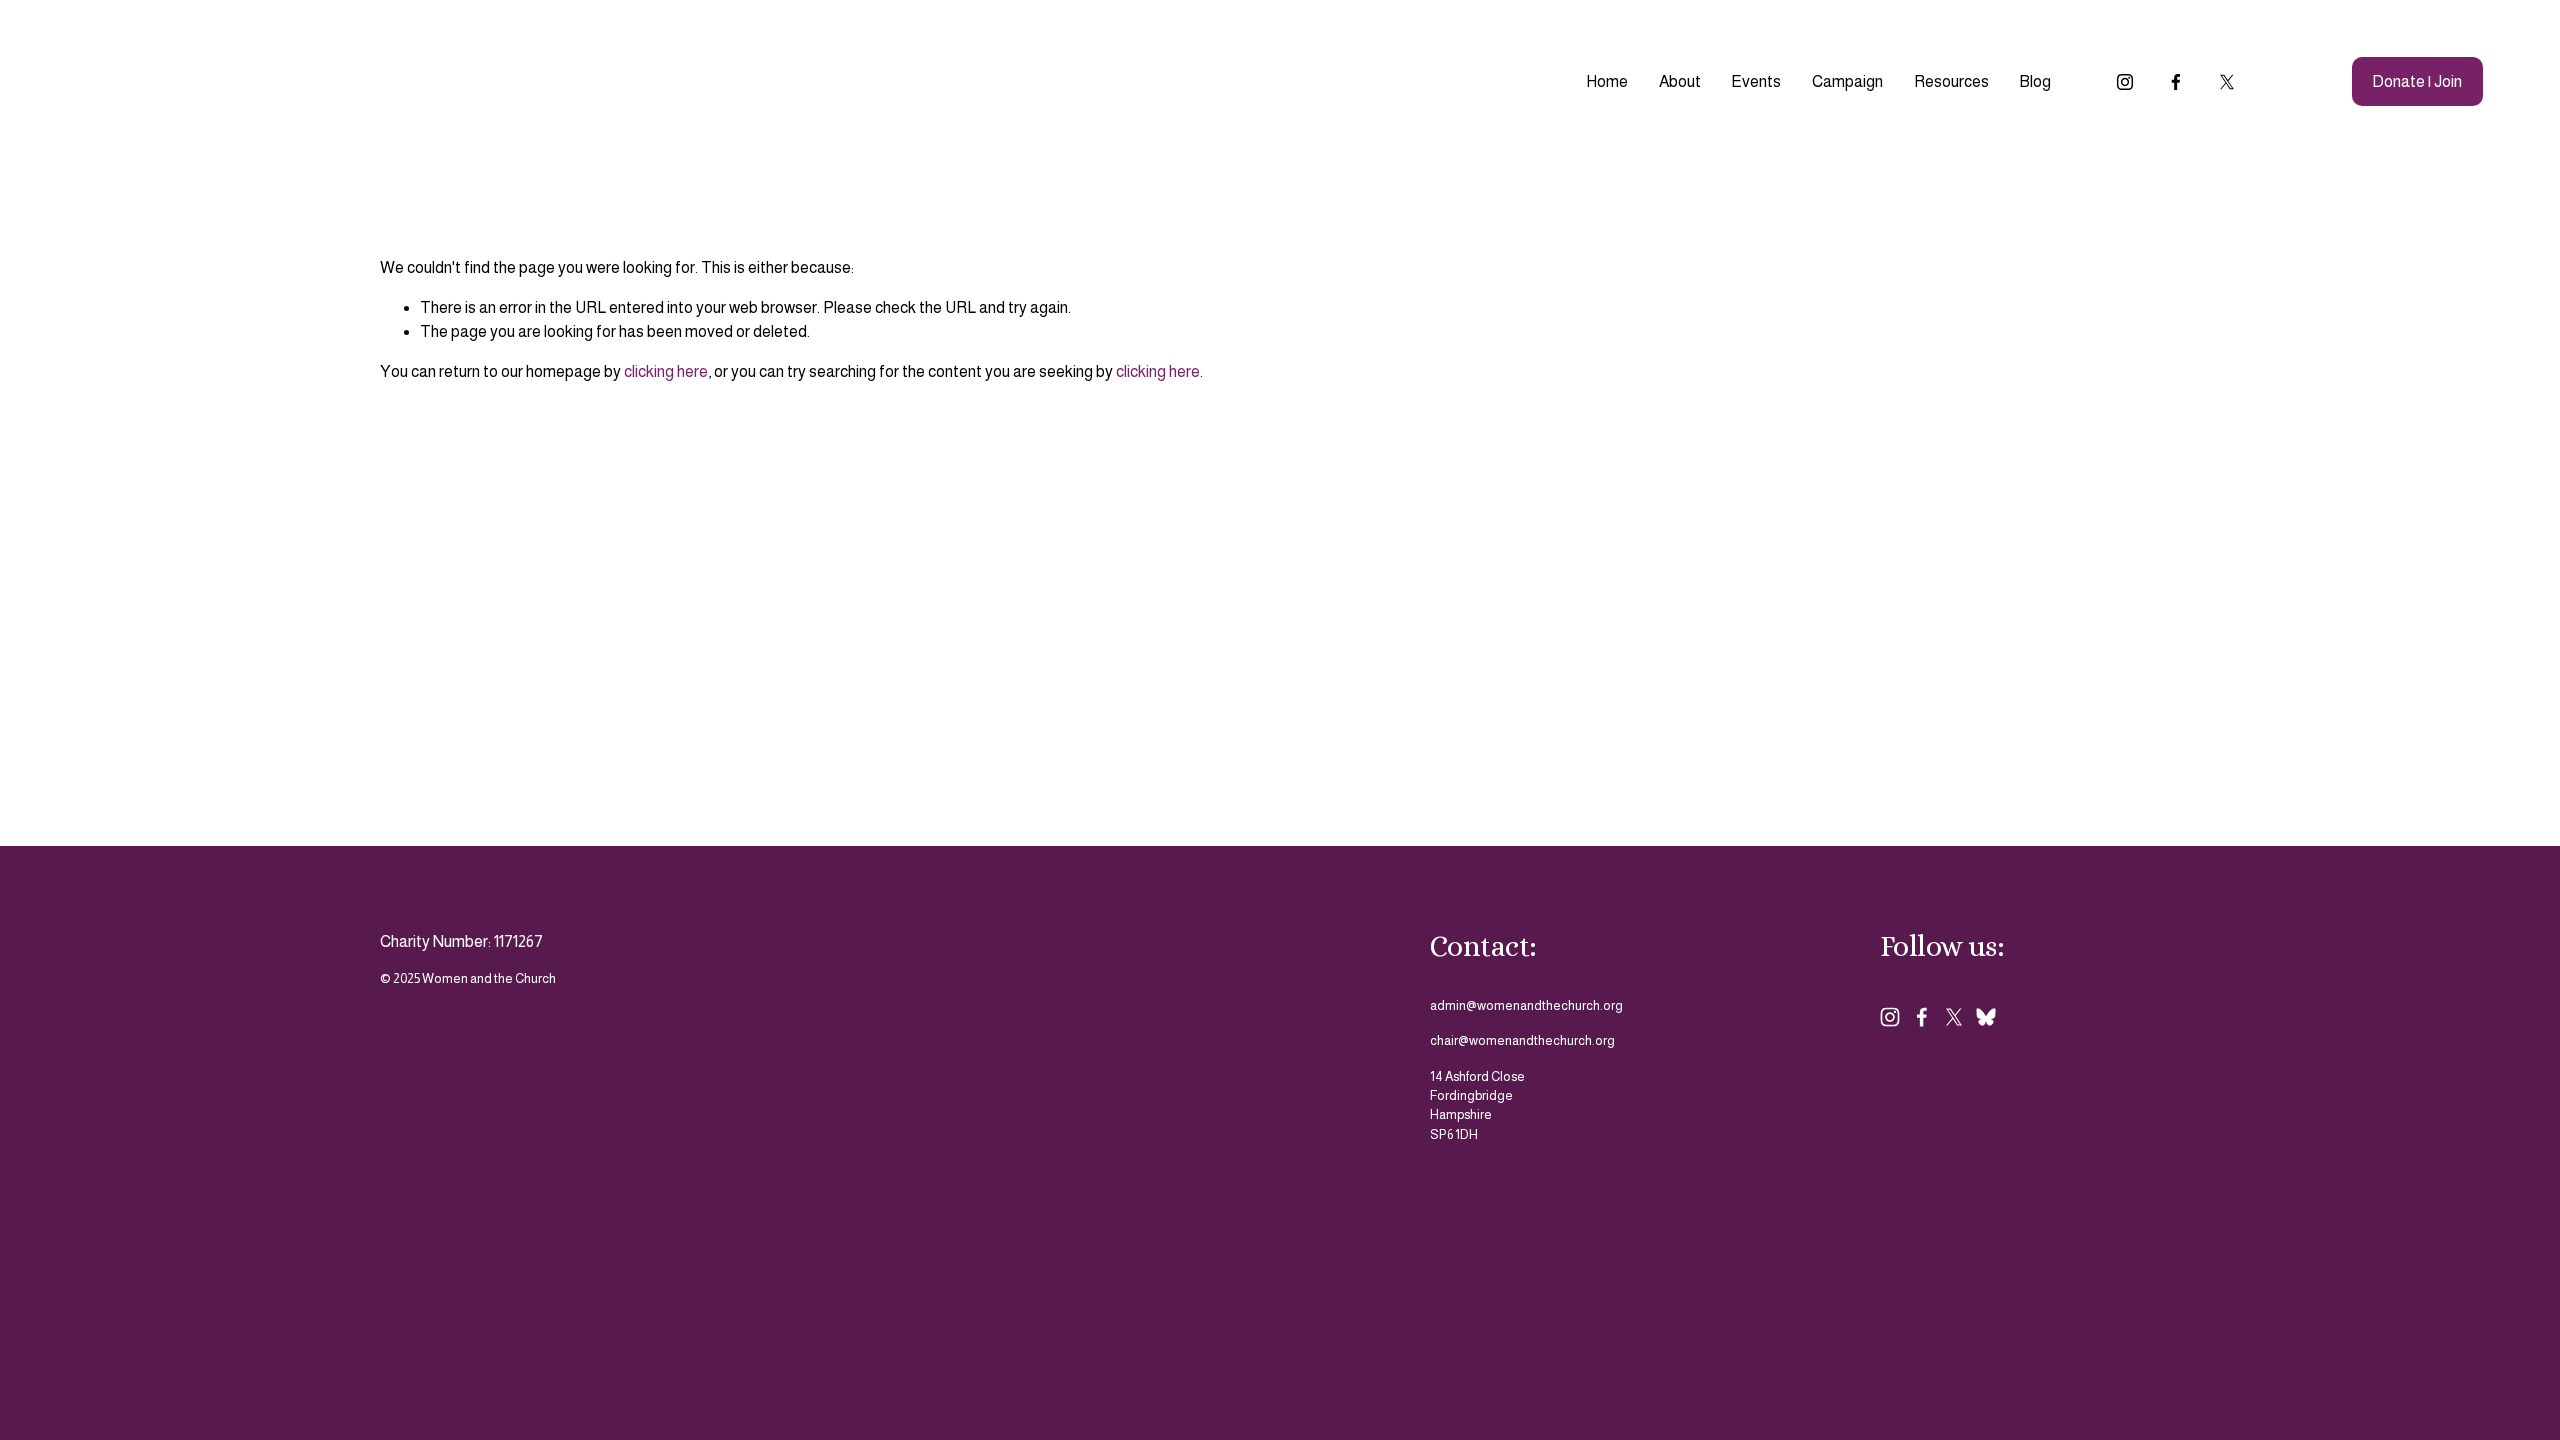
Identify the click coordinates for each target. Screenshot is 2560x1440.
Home (1607, 81)
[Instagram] (2125, 82)
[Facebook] (2176, 82)
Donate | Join (2417, 81)
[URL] (2278, 82)
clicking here (666, 371)
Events (1756, 81)
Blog (2035, 81)
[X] (2227, 82)
